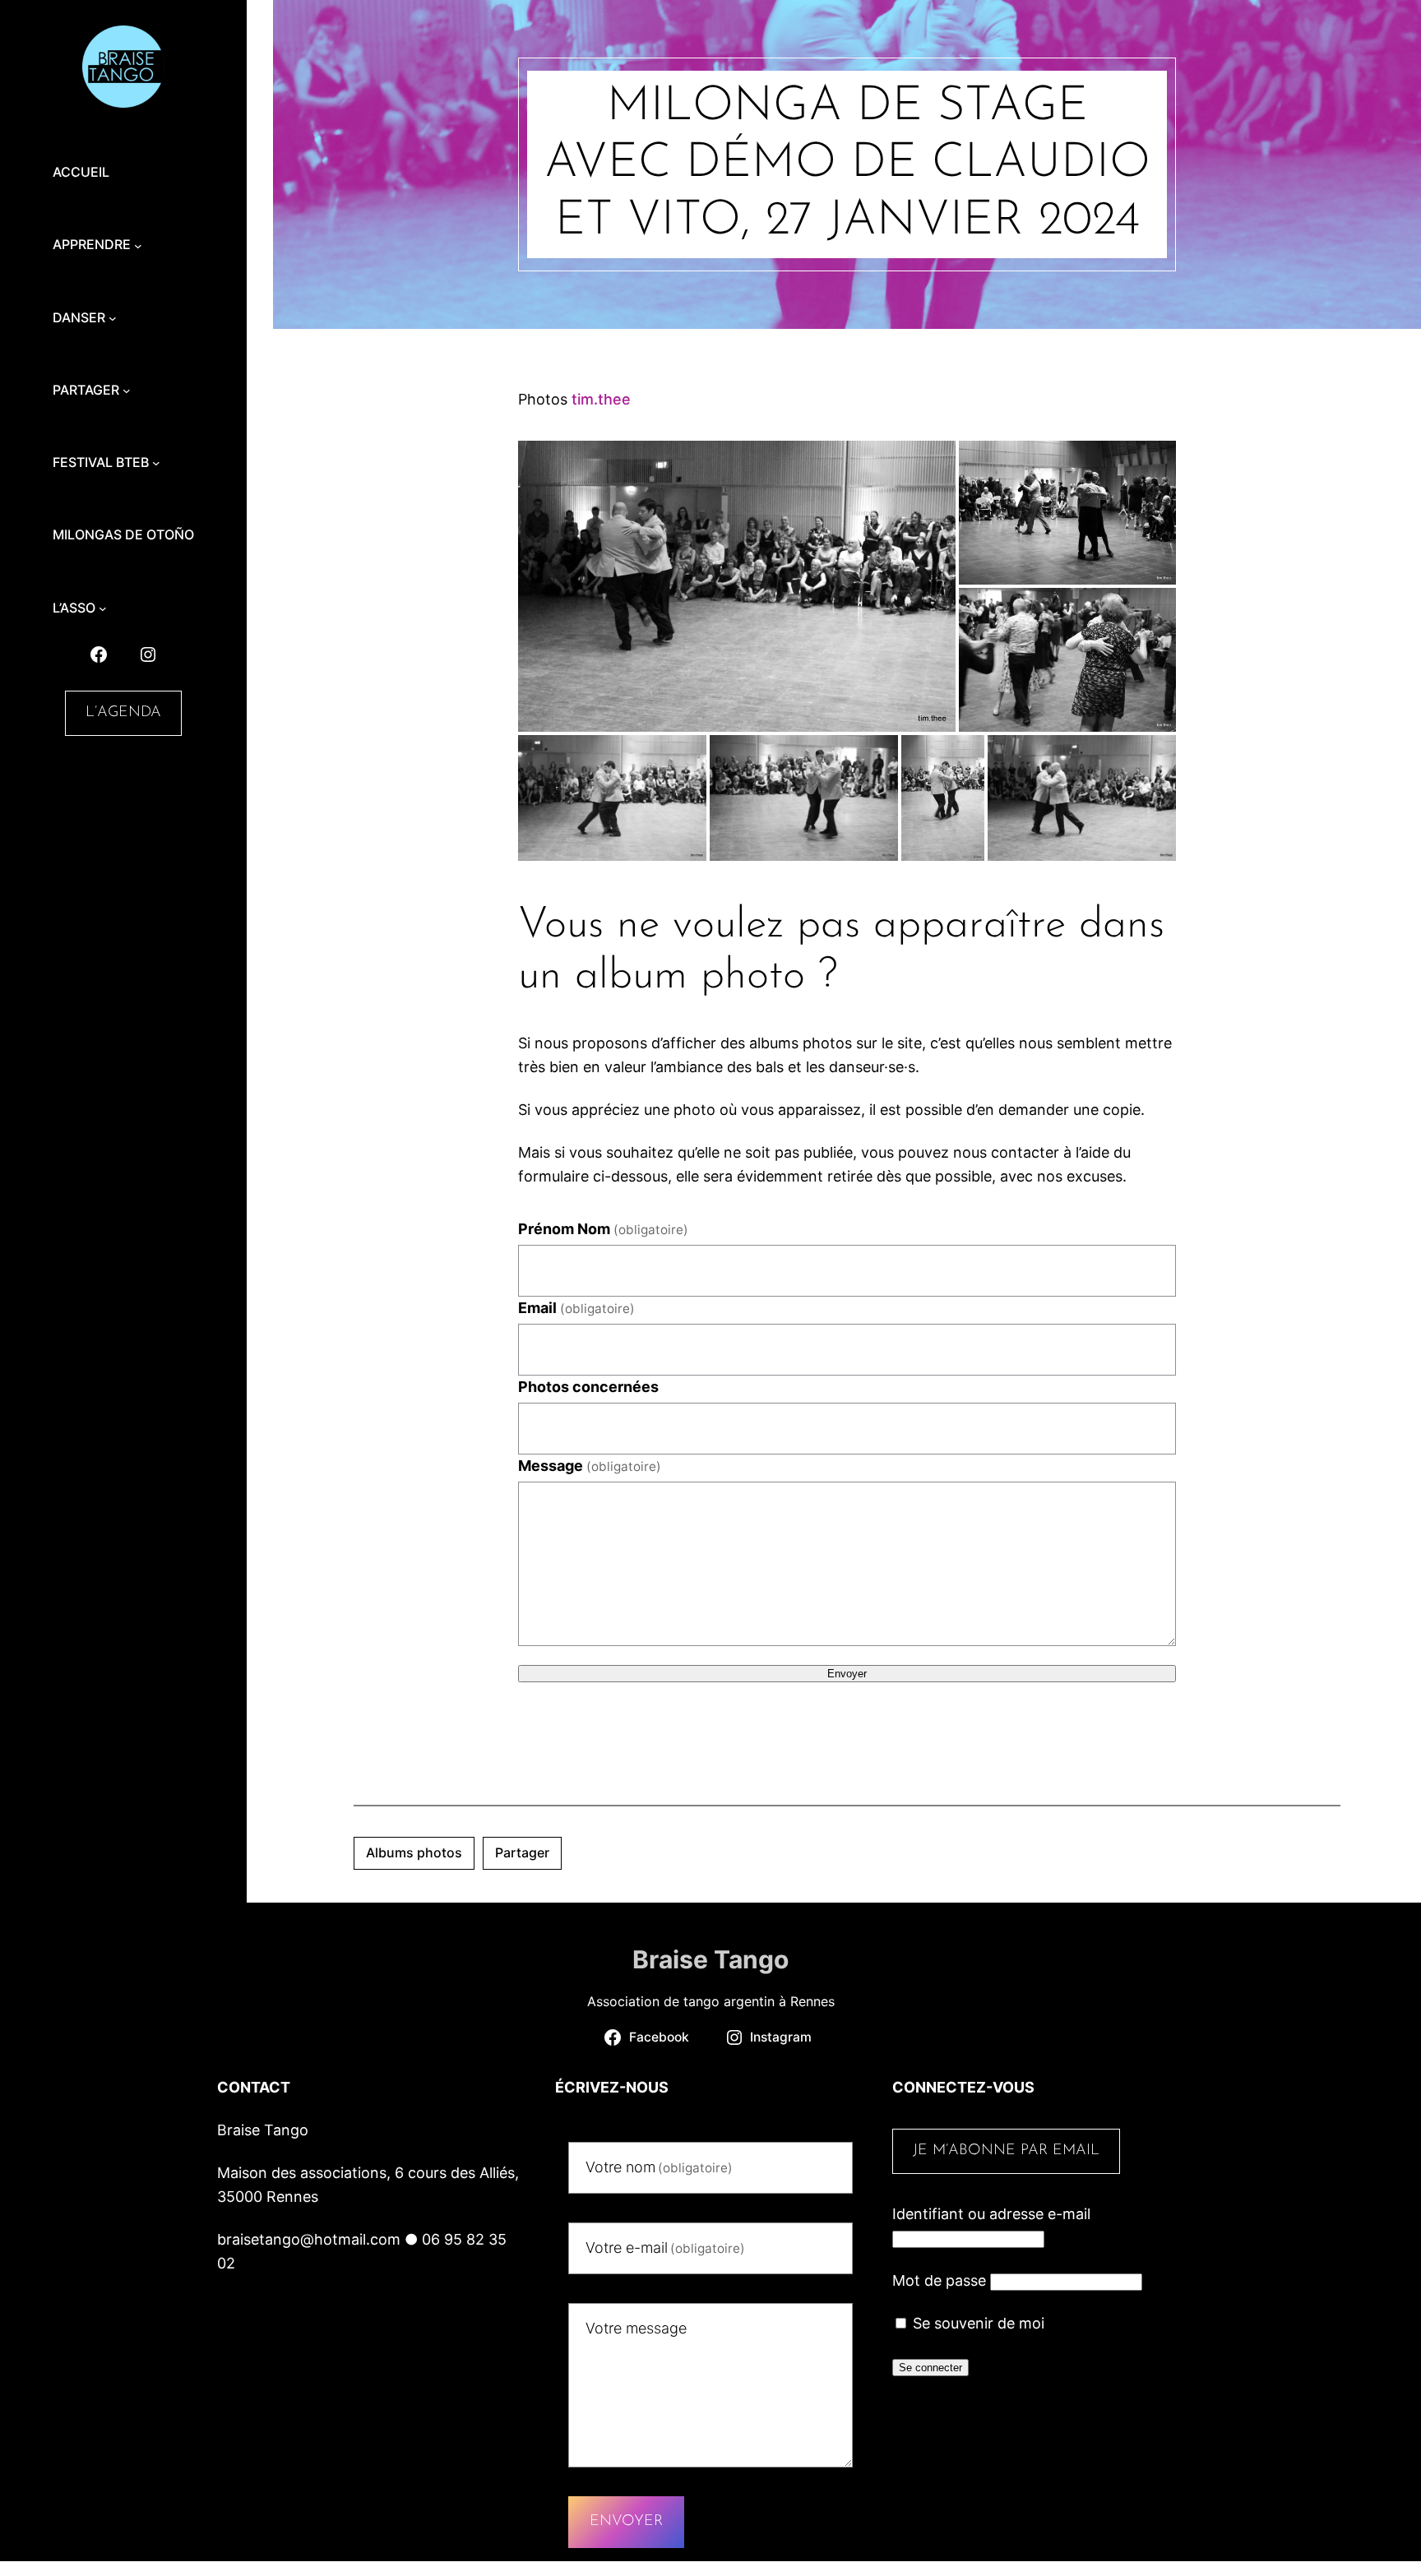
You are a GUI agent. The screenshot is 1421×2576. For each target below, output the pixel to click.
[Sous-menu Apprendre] (138, 245)
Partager (522, 1852)
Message (590, 1466)
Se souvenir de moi (977, 2323)
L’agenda (123, 713)
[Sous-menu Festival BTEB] (156, 463)
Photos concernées (588, 1387)
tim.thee (601, 399)
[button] (737, 586)
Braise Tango (710, 1959)
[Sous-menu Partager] (127, 391)
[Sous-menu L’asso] (103, 608)
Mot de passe (939, 2280)
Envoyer (847, 1674)
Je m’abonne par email (1006, 2151)
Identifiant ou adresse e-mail (991, 2214)
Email (576, 1308)
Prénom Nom (603, 1229)
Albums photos (414, 1852)
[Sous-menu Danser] (113, 318)
